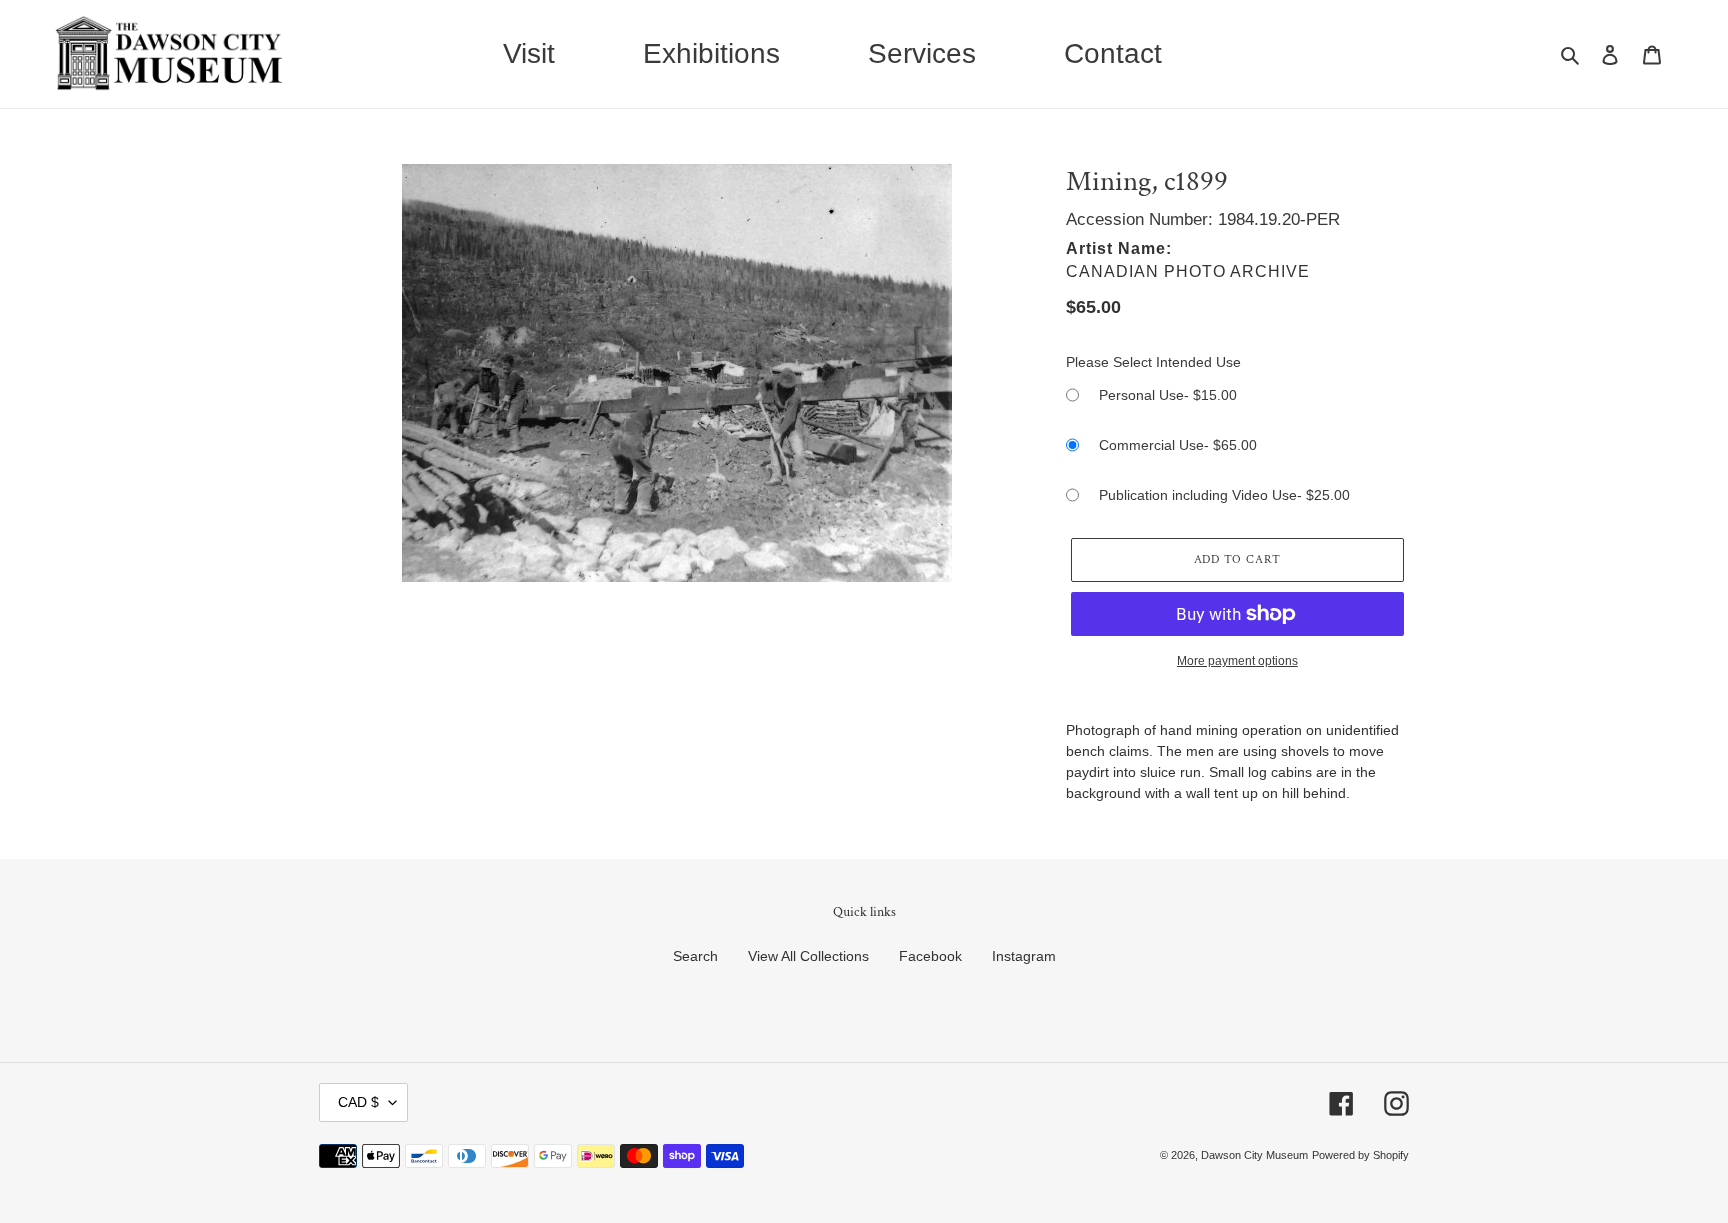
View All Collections (808, 956)
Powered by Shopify (1360, 1155)
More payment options (1237, 661)
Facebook (930, 956)
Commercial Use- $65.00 (1178, 445)
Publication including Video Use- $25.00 (1224, 495)
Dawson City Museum (1254, 1155)
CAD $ (358, 1102)
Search (695, 956)
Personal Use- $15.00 (1168, 395)
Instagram (1024, 956)
